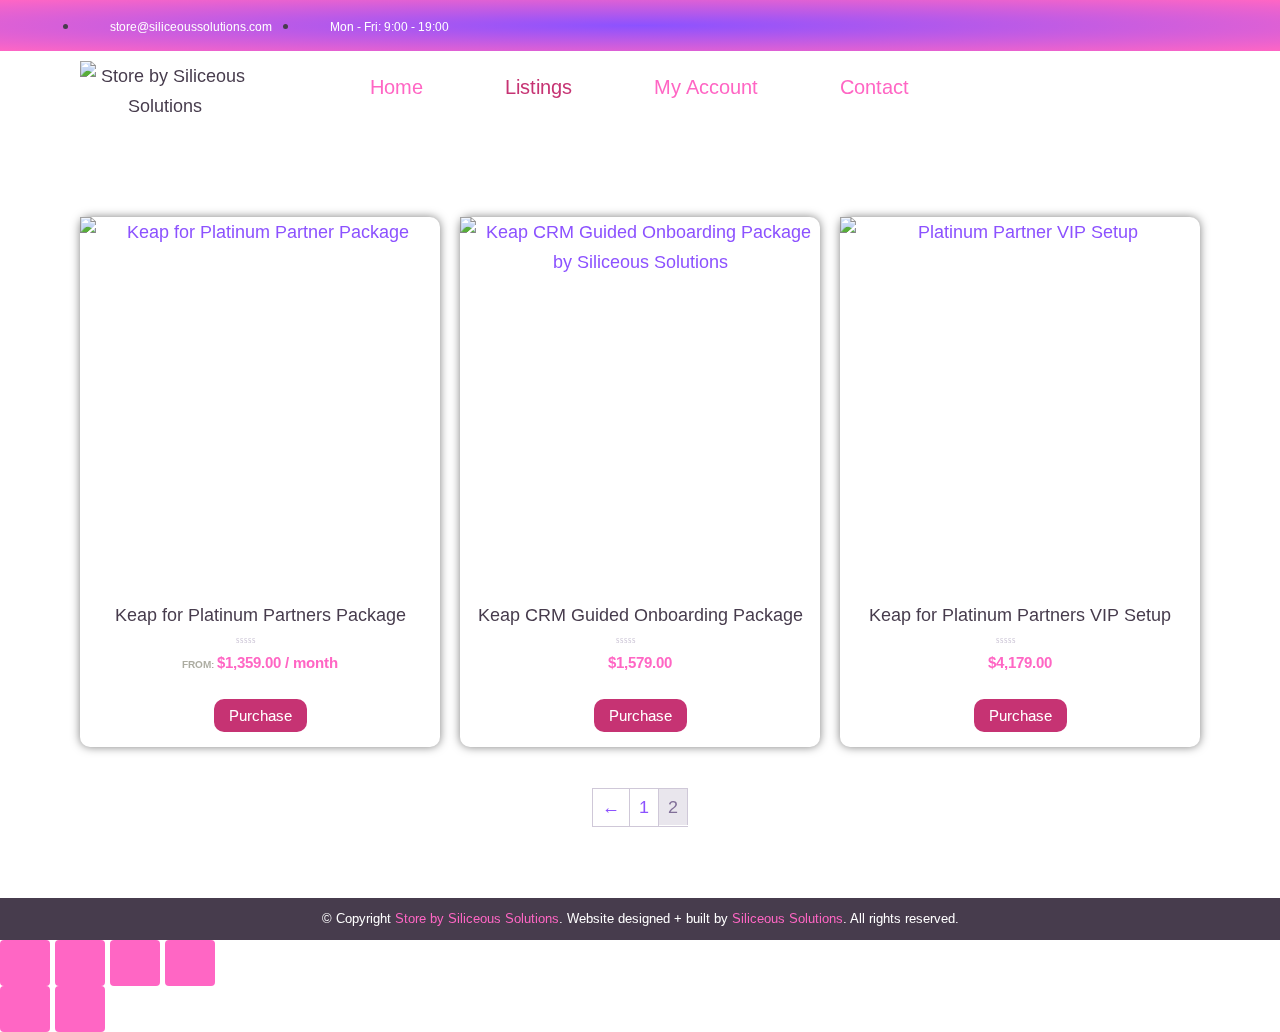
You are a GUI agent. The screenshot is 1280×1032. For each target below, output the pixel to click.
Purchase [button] (640, 715)
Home (396, 87)
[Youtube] (1185, 25)
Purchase (260, 715)
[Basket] (1169, 82)
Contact (874, 87)
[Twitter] (1115, 25)
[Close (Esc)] (190, 963)
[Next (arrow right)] (80, 1009)
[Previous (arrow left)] (25, 1009)
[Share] (135, 963)
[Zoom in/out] (25, 963)
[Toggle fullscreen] (80, 963)
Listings (538, 87)
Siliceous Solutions (787, 918)
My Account (706, 87)
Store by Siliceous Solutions (477, 918)
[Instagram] (1150, 25)
